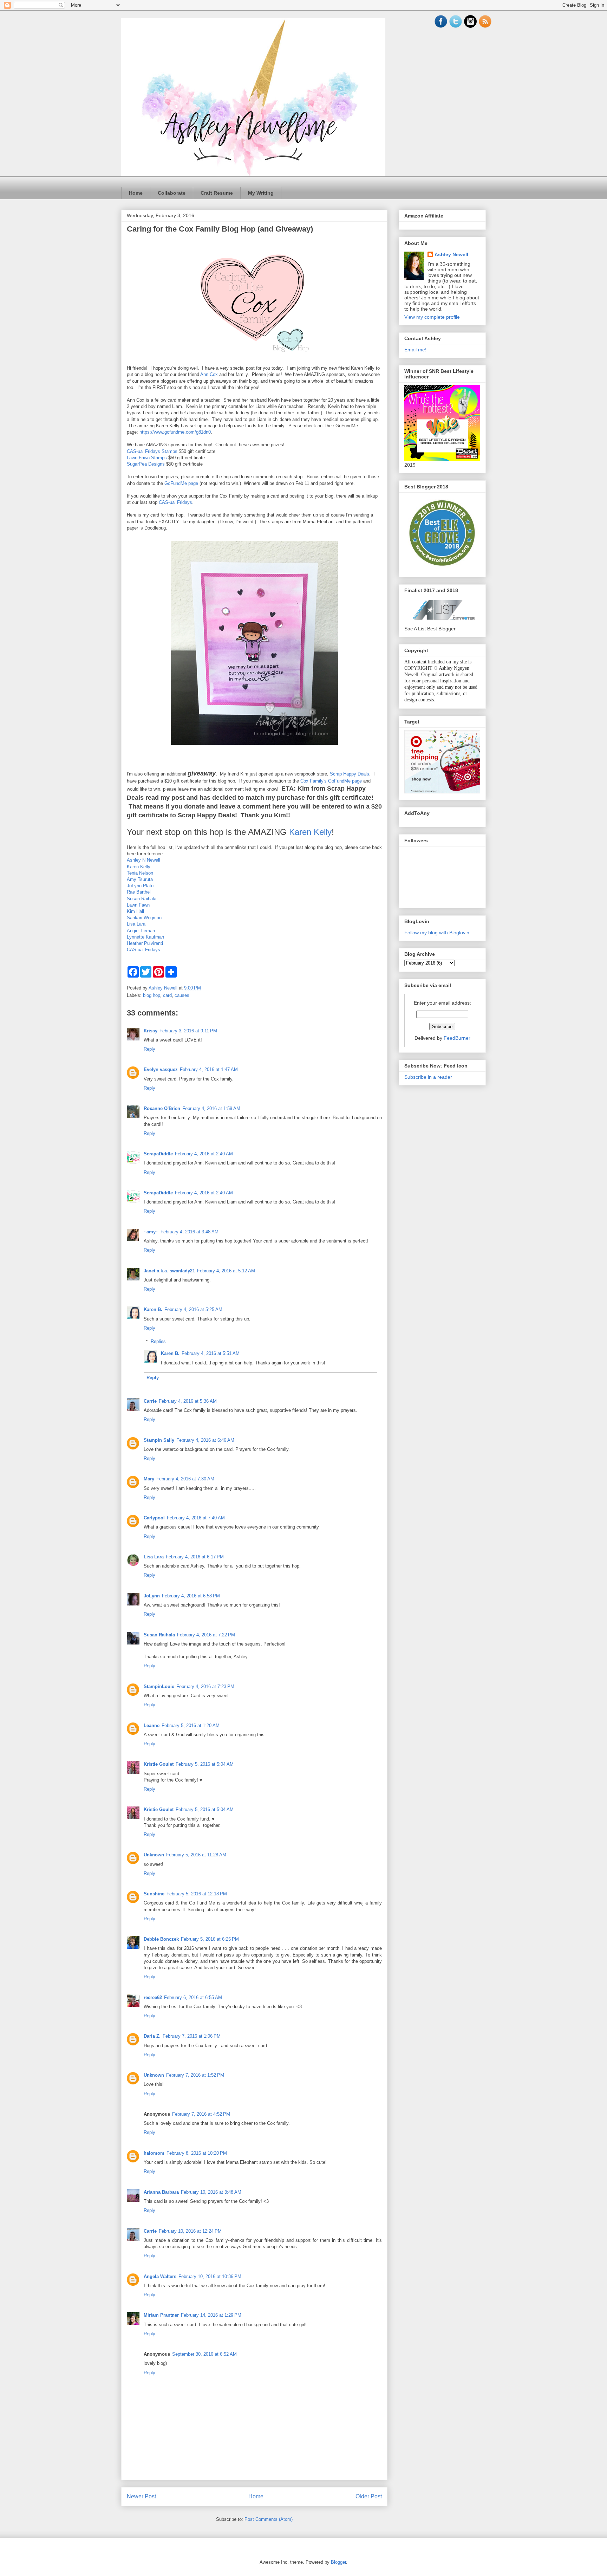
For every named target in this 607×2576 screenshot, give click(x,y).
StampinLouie (159, 1686)
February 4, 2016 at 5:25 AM (193, 1309)
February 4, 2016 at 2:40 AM (204, 1154)
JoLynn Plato (140, 886)
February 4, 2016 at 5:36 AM (188, 1401)
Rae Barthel (139, 892)
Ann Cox (209, 374)
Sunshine (154, 1894)
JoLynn (152, 1596)
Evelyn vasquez (161, 1069)
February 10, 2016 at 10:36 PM (210, 2276)
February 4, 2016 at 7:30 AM (185, 1479)
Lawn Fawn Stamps (147, 458)
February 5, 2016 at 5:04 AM (205, 1764)
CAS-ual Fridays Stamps (152, 451)
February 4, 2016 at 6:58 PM (191, 1596)
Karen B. (153, 1309)
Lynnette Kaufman (145, 937)
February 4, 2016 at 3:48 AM (190, 1232)
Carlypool (154, 1518)
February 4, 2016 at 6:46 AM (205, 1440)
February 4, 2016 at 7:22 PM (206, 1635)
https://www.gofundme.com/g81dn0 (175, 432)
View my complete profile (432, 317)
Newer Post (141, 2496)
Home (136, 193)
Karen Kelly (310, 832)
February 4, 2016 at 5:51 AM (211, 1353)
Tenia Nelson (140, 873)
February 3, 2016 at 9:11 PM (188, 1031)
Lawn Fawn (138, 905)
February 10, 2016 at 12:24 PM (190, 2231)
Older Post (369, 2496)
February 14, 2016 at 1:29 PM (211, 2315)
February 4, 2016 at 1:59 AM (211, 1108)
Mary (149, 1479)
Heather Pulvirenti (145, 943)
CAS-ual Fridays (175, 502)
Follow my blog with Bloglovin (437, 933)
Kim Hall (135, 911)
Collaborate (172, 193)
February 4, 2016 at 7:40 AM (196, 1518)
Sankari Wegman (144, 918)
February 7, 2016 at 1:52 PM (195, 2075)
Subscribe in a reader (428, 1077)
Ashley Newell (451, 254)
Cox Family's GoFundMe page (331, 781)
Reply (149, 1049)
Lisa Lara (136, 924)
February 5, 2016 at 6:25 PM (210, 1939)
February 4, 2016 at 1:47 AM (209, 1069)
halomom (154, 2153)
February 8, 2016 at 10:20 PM (197, 2153)
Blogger (338, 2562)
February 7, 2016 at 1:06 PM (192, 2036)
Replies (158, 1341)
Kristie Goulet (159, 1764)
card (167, 995)
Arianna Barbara (161, 2192)
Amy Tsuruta (140, 879)
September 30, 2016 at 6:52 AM (204, 2354)
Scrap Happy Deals (350, 774)
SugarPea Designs (146, 464)
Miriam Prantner (161, 2315)
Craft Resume (217, 193)
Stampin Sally (159, 1440)
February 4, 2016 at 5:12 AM (226, 1271)
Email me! (415, 350)
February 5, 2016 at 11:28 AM (196, 1855)
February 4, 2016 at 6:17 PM (195, 1557)
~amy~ (151, 1232)
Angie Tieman (141, 931)
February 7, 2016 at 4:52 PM (201, 2114)
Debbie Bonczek (161, 1939)
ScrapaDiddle (158, 1154)
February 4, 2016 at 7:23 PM (205, 1686)
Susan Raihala (142, 899)
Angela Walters (160, 2276)
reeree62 (153, 1997)
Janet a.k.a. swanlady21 (169, 1271)
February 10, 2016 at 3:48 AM (211, 2192)
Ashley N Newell (143, 860)
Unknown (154, 1855)
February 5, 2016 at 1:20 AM (191, 1725)
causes (182, 995)
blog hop (152, 995)
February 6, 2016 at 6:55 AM (193, 1997)
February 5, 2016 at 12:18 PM (197, 1894)
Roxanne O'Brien (162, 1108)
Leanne (152, 1725)
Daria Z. (152, 2036)
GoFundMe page (181, 483)
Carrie (150, 1401)
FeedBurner (457, 1038)
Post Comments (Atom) (269, 2519)
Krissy (151, 1031)
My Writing (261, 193)
